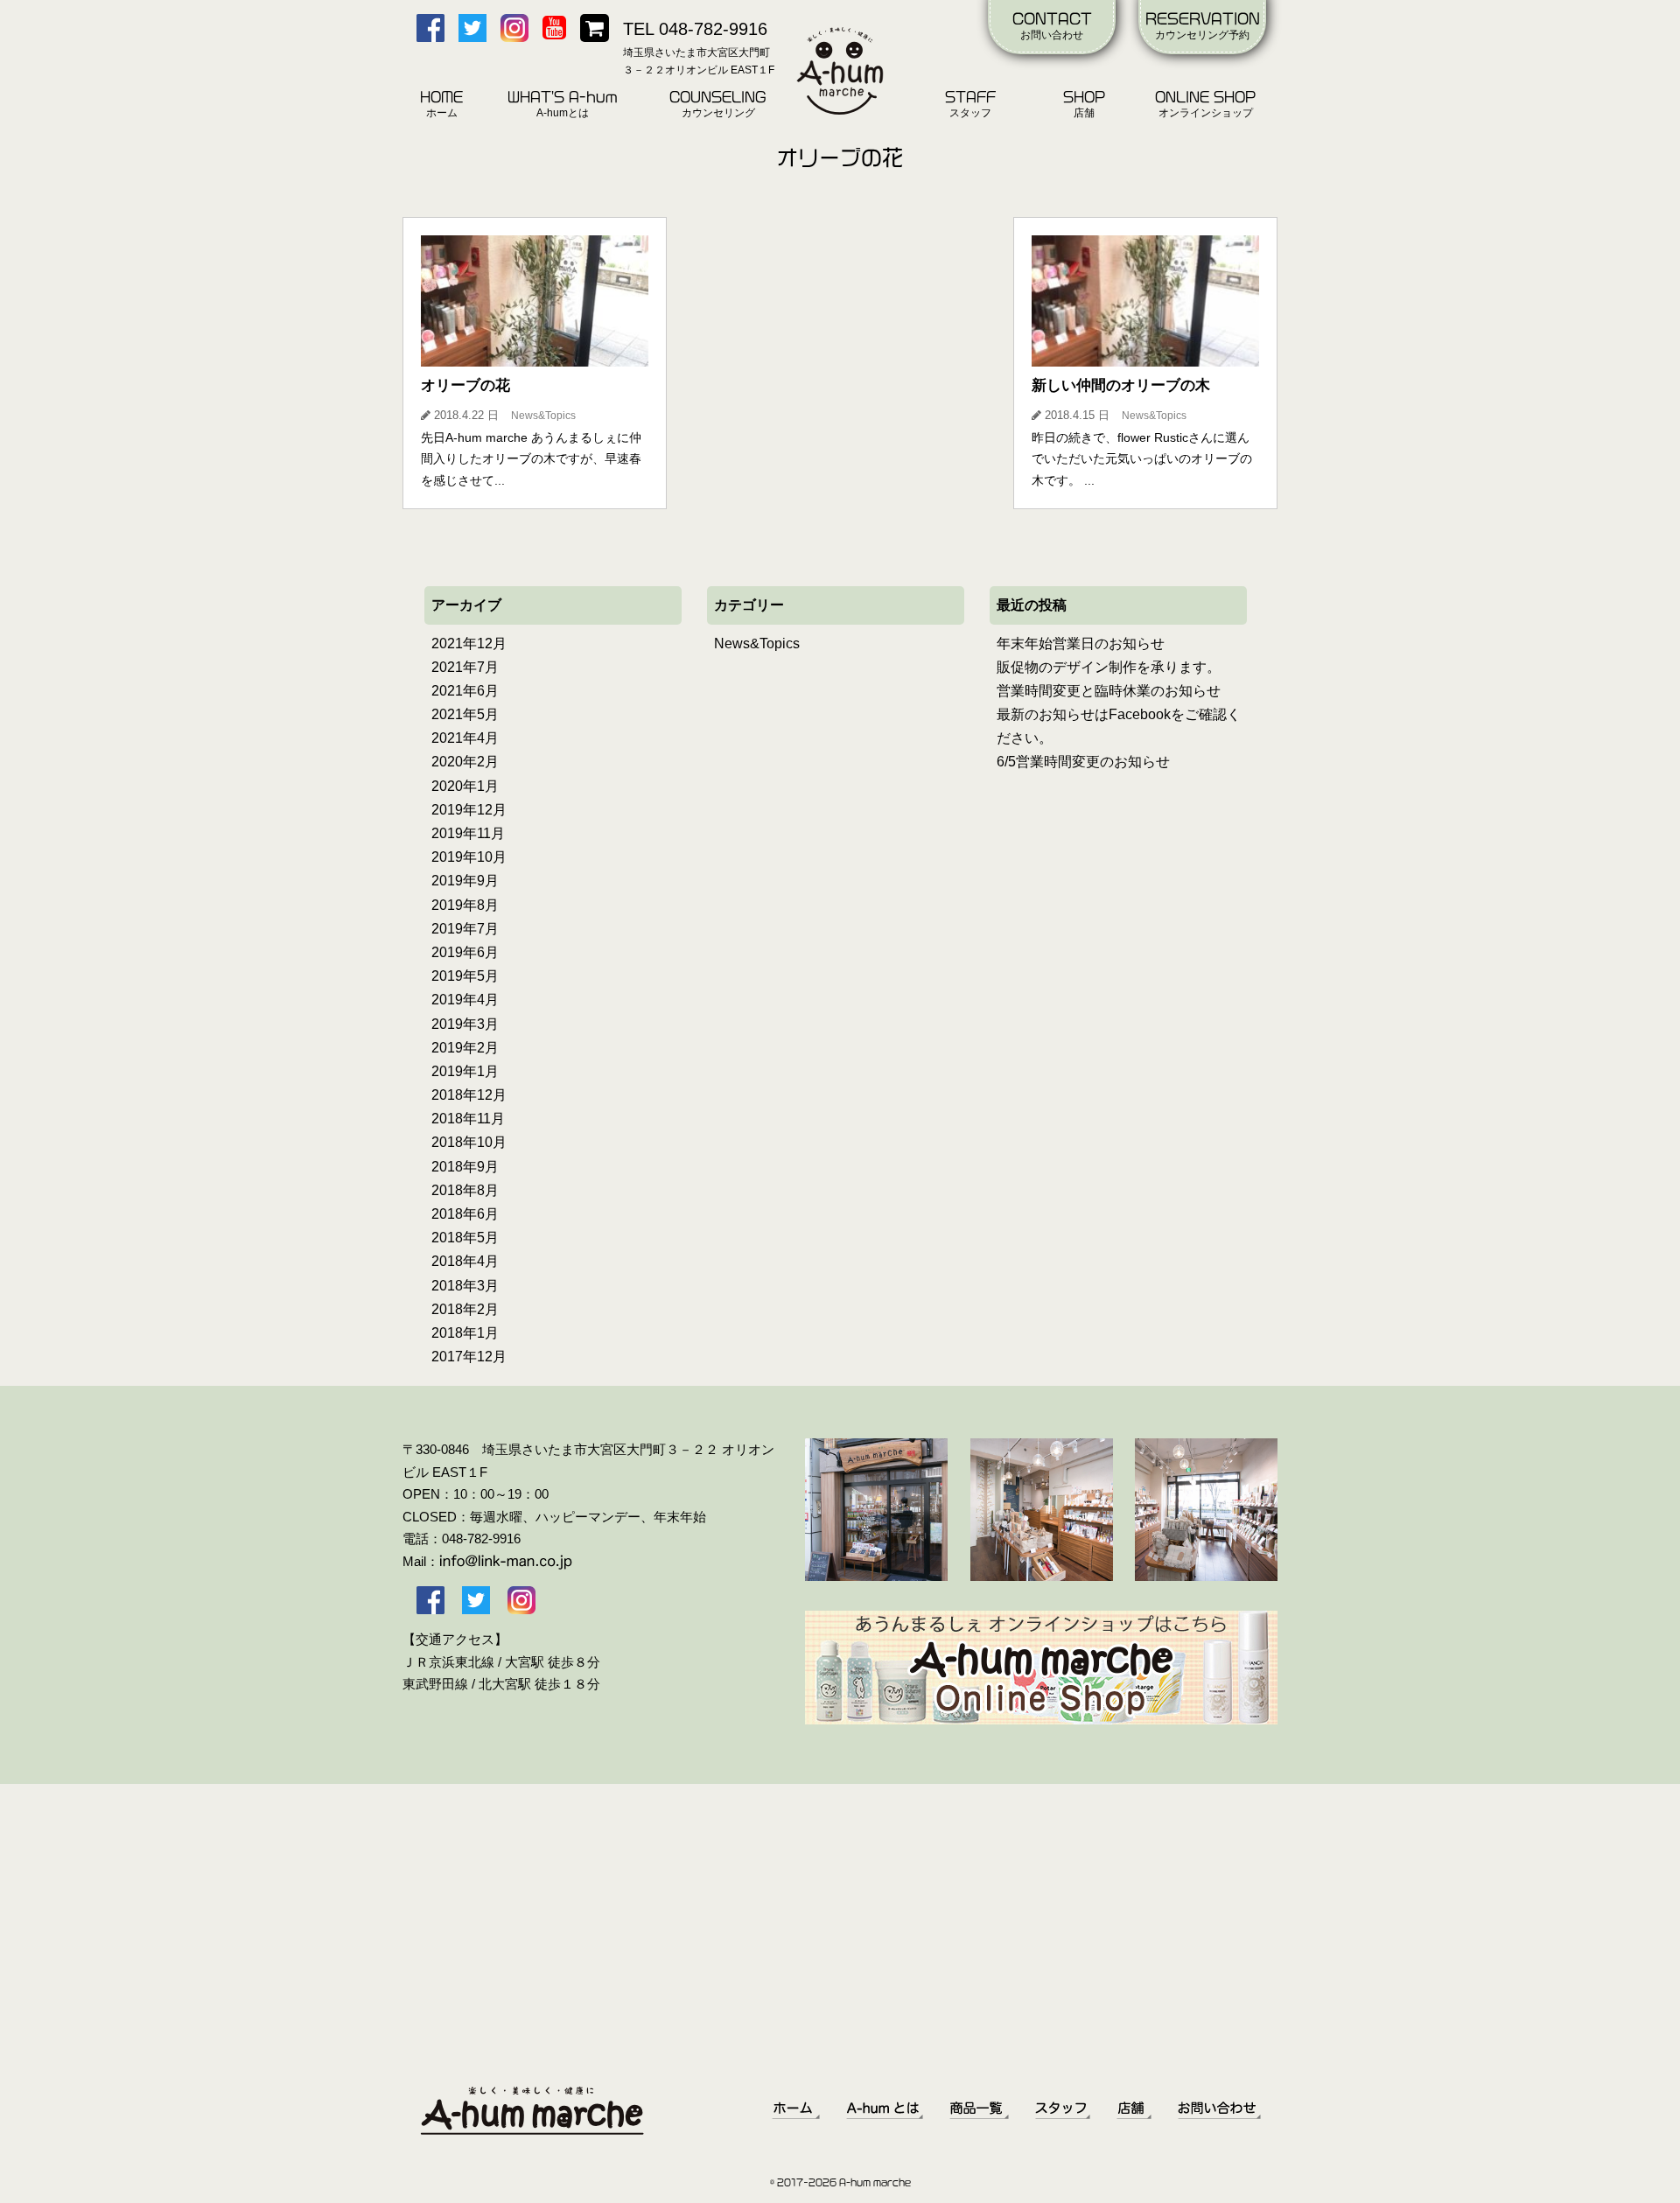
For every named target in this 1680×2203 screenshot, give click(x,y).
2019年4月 (465, 1000)
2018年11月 (468, 1119)
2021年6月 (465, 691)
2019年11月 (468, 833)
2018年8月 (465, 1190)
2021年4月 (465, 738)
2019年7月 (465, 929)
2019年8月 (465, 905)
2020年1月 (465, 786)
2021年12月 (469, 643)
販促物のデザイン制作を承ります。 (1109, 667)
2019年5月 (465, 976)
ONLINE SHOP (1205, 105)
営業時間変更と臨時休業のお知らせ (1109, 691)
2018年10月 (469, 1142)
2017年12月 (469, 1357)
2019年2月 (465, 1048)
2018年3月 (465, 1286)
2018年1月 (465, 1333)
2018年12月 (469, 1095)
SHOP (1084, 105)
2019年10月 (469, 857)
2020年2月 (465, 762)
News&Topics (757, 643)
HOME (441, 105)
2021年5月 (465, 714)
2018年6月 (465, 1214)
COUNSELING (718, 105)
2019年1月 (465, 1071)
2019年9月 (465, 881)
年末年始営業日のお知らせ (1081, 643)
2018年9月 (465, 1167)
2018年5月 (465, 1238)
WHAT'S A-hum (563, 105)
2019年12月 (469, 810)
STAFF (970, 105)
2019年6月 (465, 952)
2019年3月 (465, 1024)
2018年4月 (465, 1261)
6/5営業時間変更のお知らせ (1083, 762)
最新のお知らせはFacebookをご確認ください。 (1119, 726)
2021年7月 (465, 667)
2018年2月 (465, 1309)
